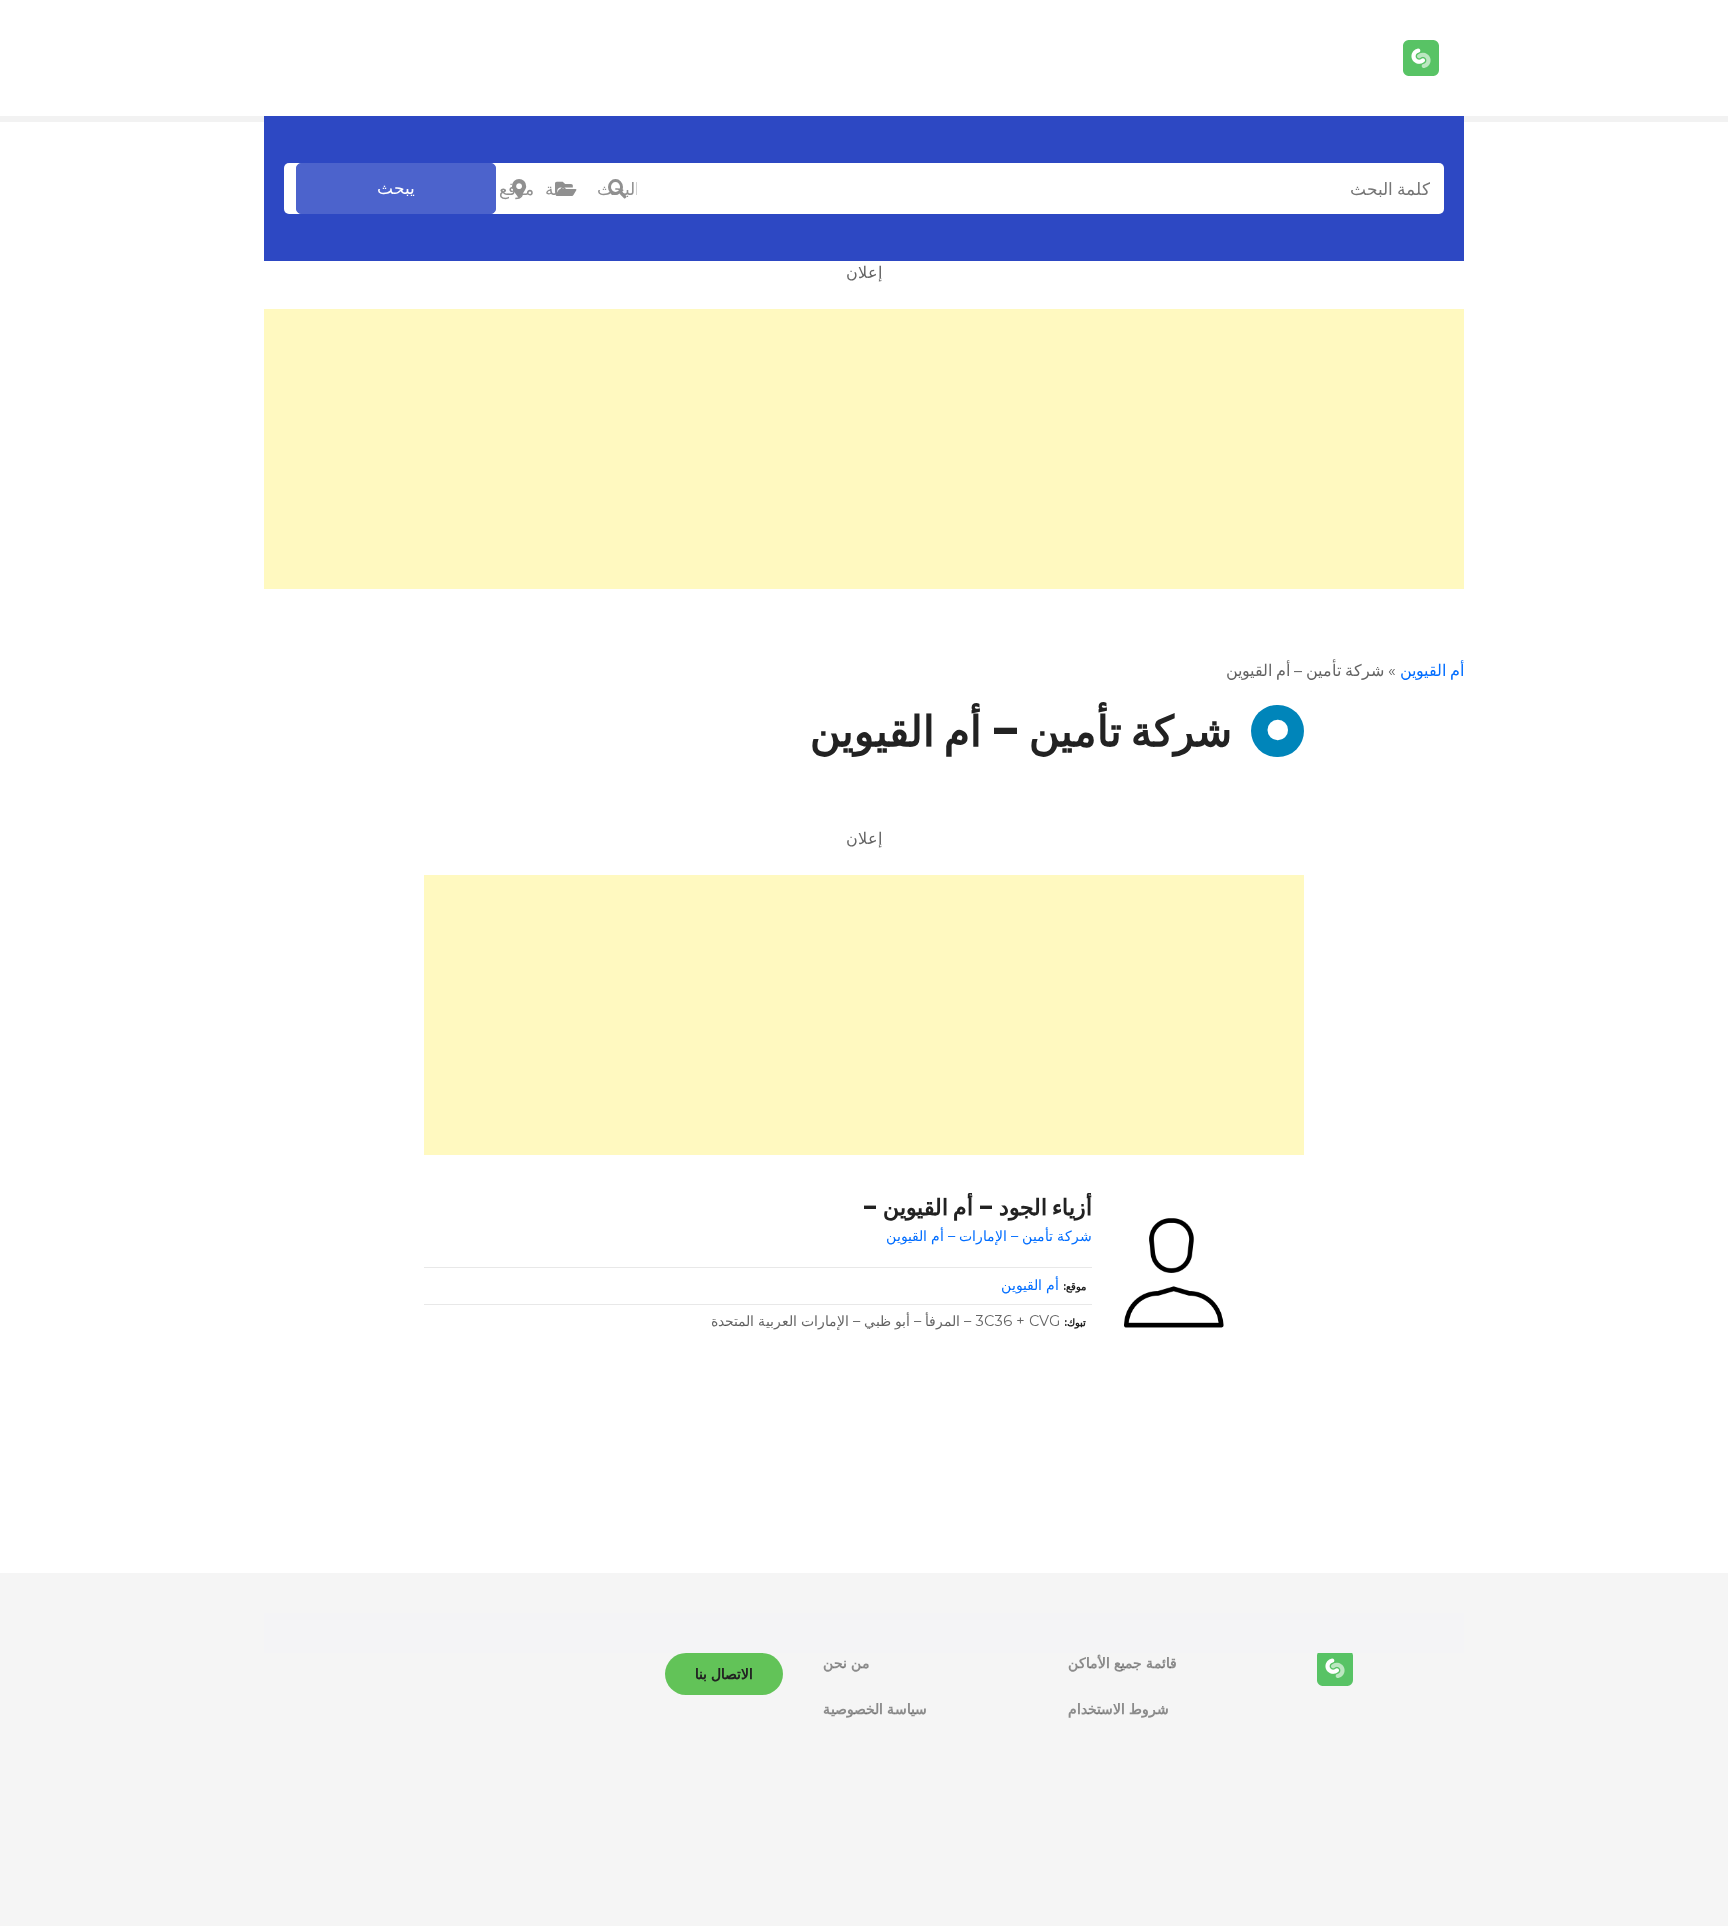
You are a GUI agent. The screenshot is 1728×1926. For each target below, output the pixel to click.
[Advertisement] (864, 449)
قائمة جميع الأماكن (1122, 1663)
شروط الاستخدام (1118, 1709)
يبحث (396, 188)
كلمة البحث (617, 189)
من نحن (846, 1663)
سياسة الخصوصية (875, 1709)
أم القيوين (1432, 670)
